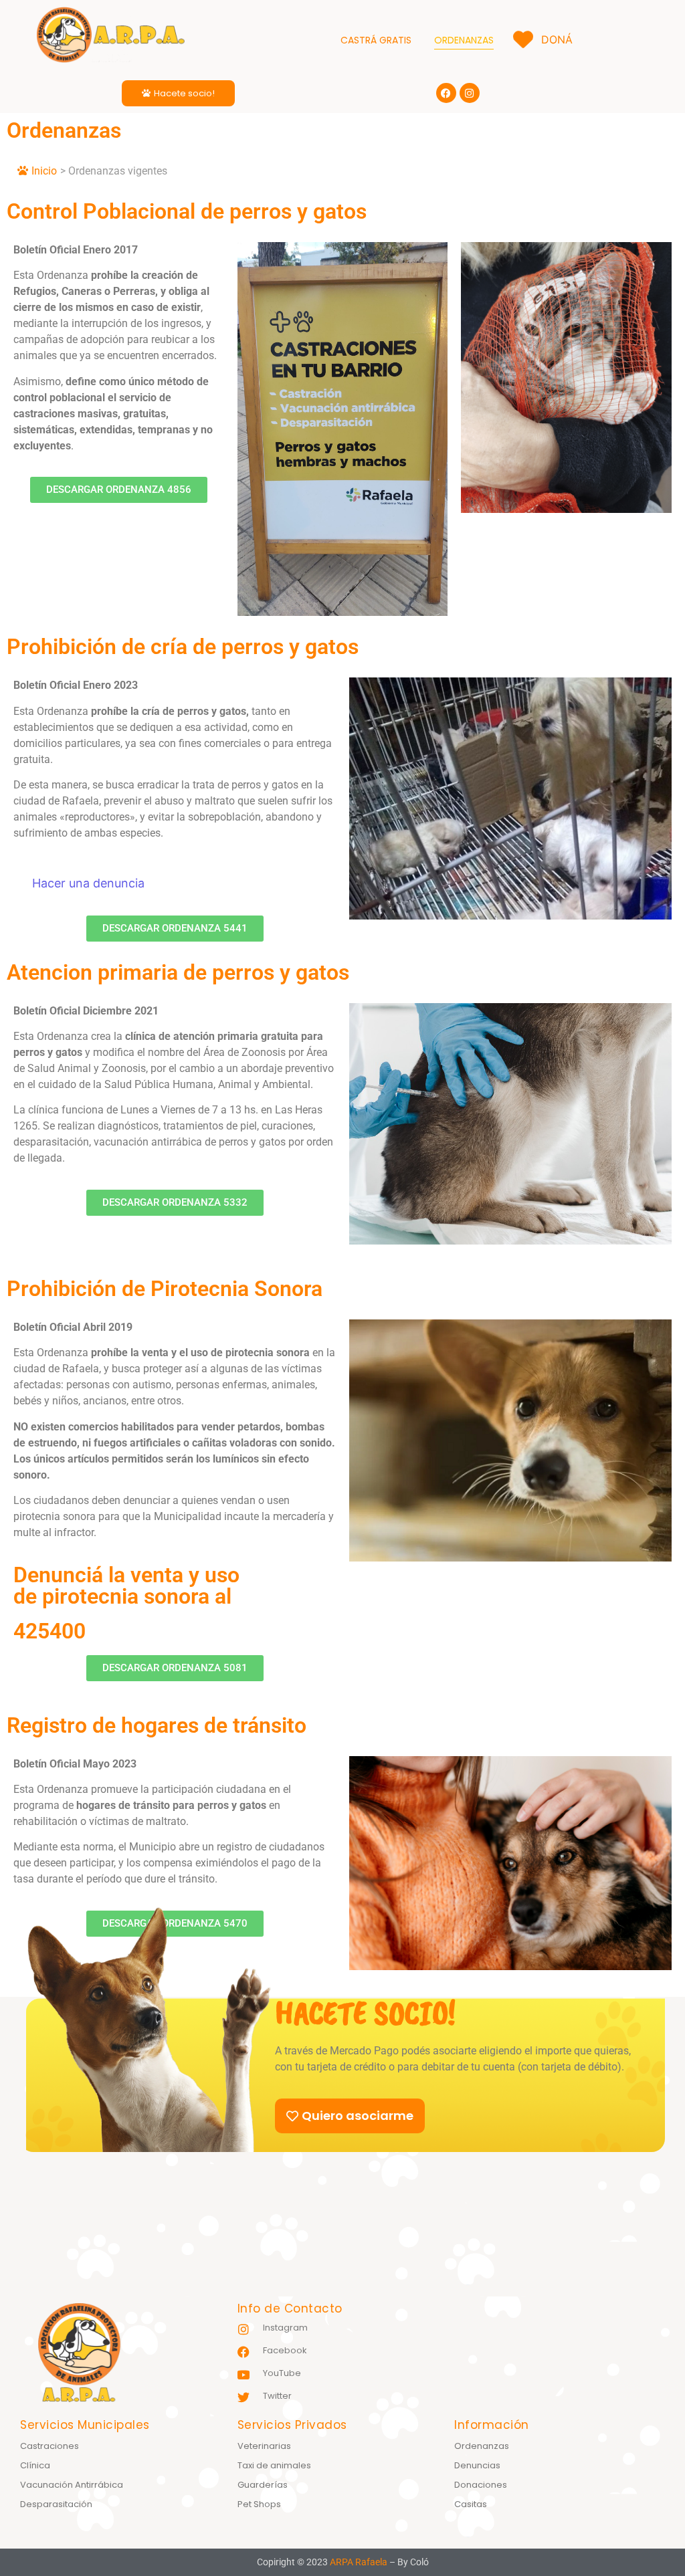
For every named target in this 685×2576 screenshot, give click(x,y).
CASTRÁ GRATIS (376, 40)
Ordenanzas (482, 2446)
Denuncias (477, 2465)
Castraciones (50, 2446)
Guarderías (263, 2485)
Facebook (285, 2350)
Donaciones (481, 2485)
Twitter (277, 2396)
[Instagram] (470, 93)
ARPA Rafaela (359, 2562)
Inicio (44, 171)
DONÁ (552, 39)
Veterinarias (264, 2446)
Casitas (471, 2504)
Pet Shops (259, 2504)
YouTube (282, 2373)
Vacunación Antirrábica (72, 2485)
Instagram (285, 2328)
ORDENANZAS (464, 40)
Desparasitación (56, 2504)
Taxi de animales (274, 2465)
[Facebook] (446, 93)
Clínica (35, 2465)
